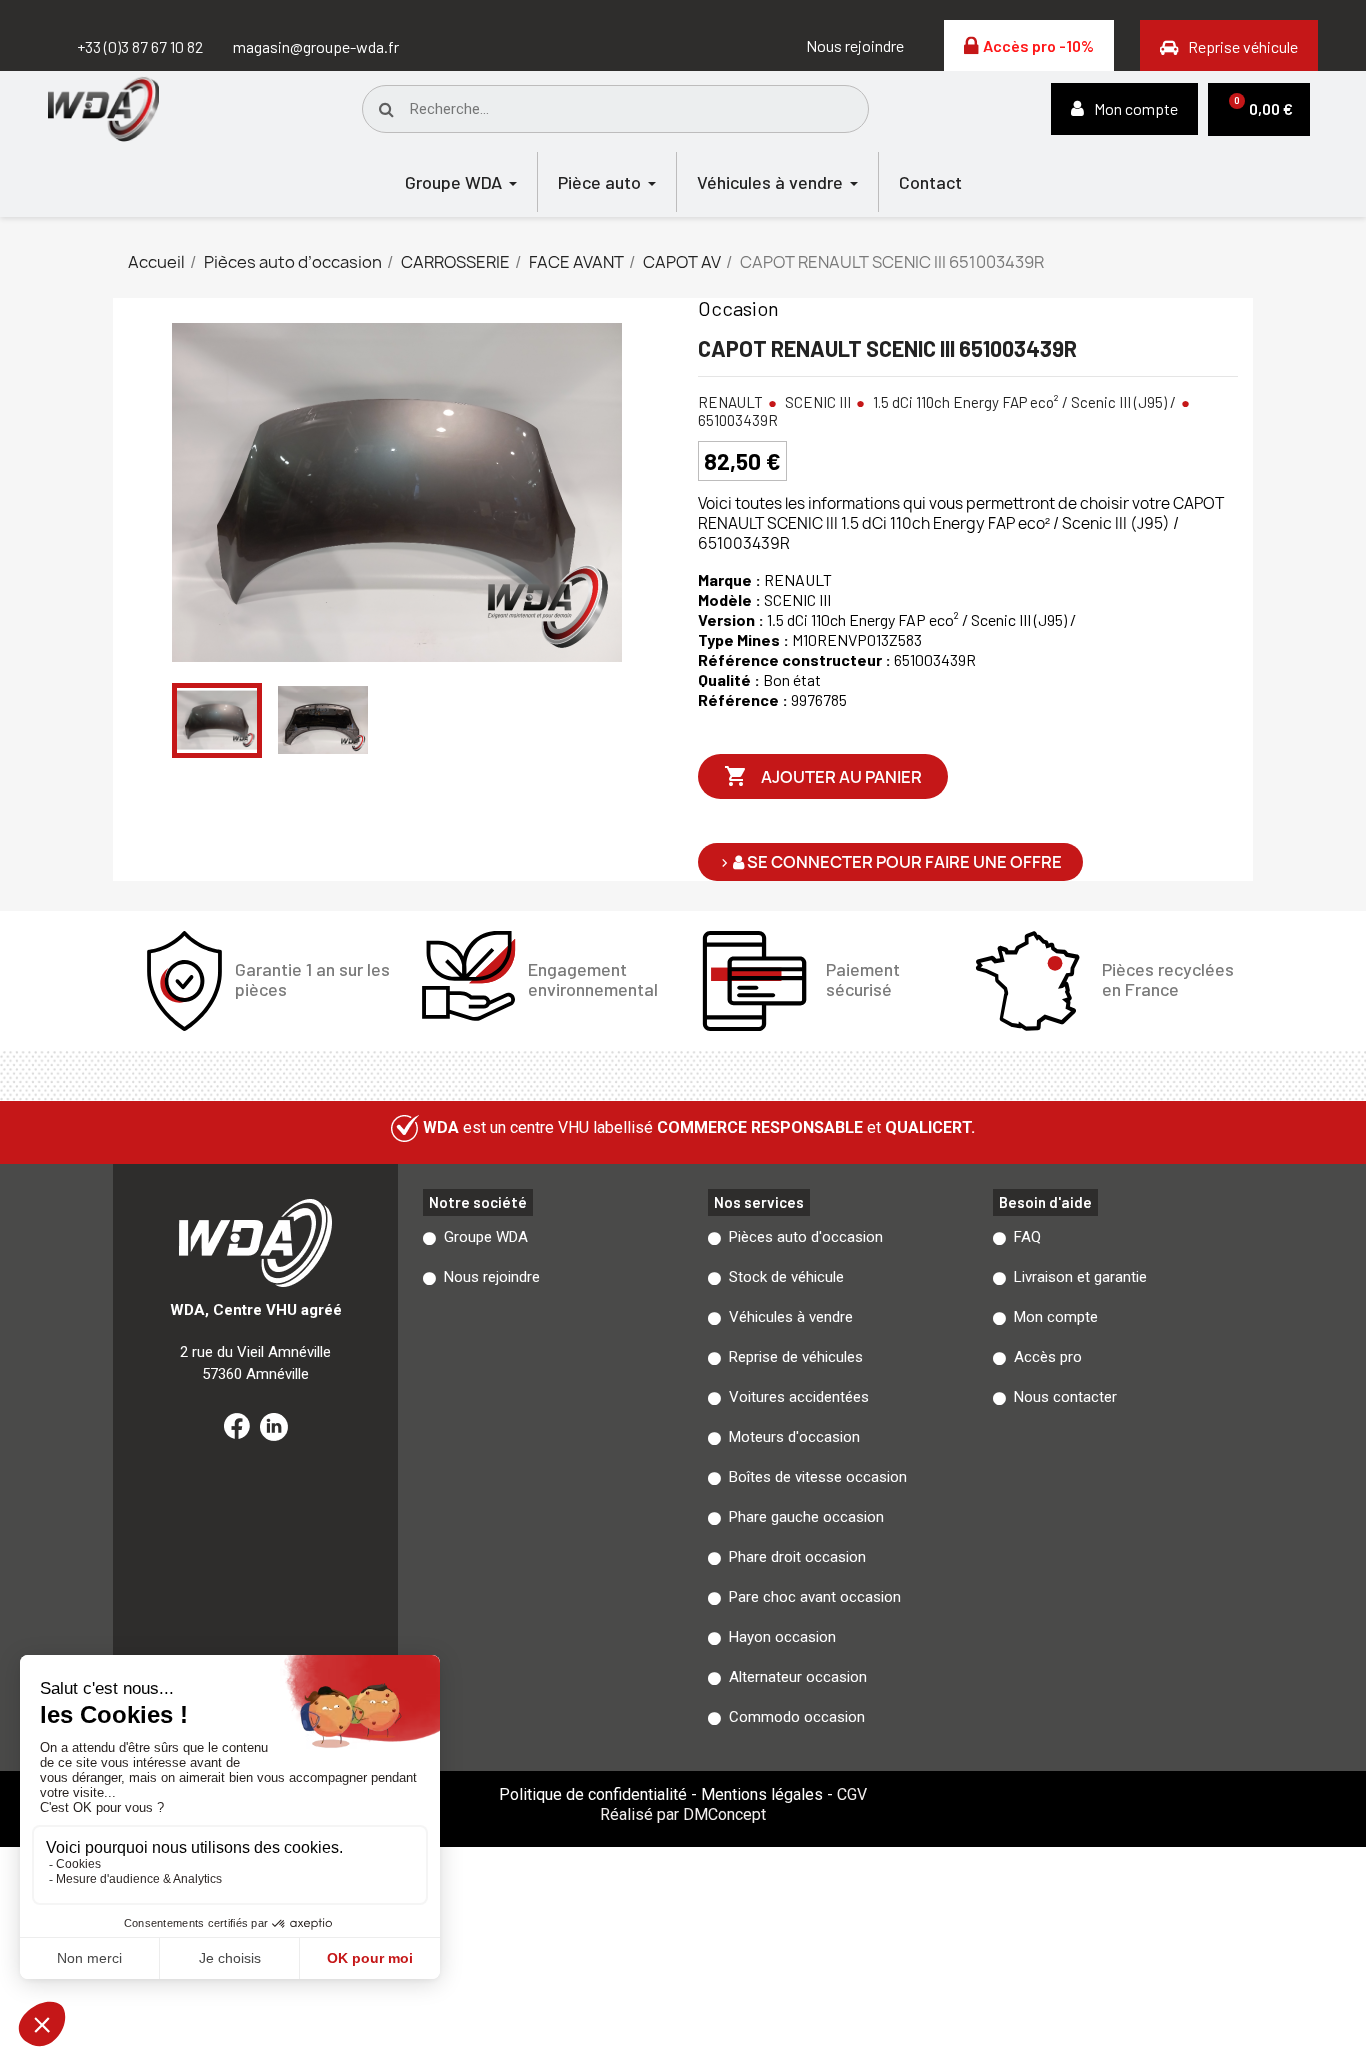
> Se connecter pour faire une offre (890, 862)
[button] (855, 46)
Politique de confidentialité (593, 1794)
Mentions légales (762, 1794)
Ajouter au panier (823, 776)
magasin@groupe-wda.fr (316, 46)
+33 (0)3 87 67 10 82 (140, 46)
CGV (852, 1794)
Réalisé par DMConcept (683, 1814)
